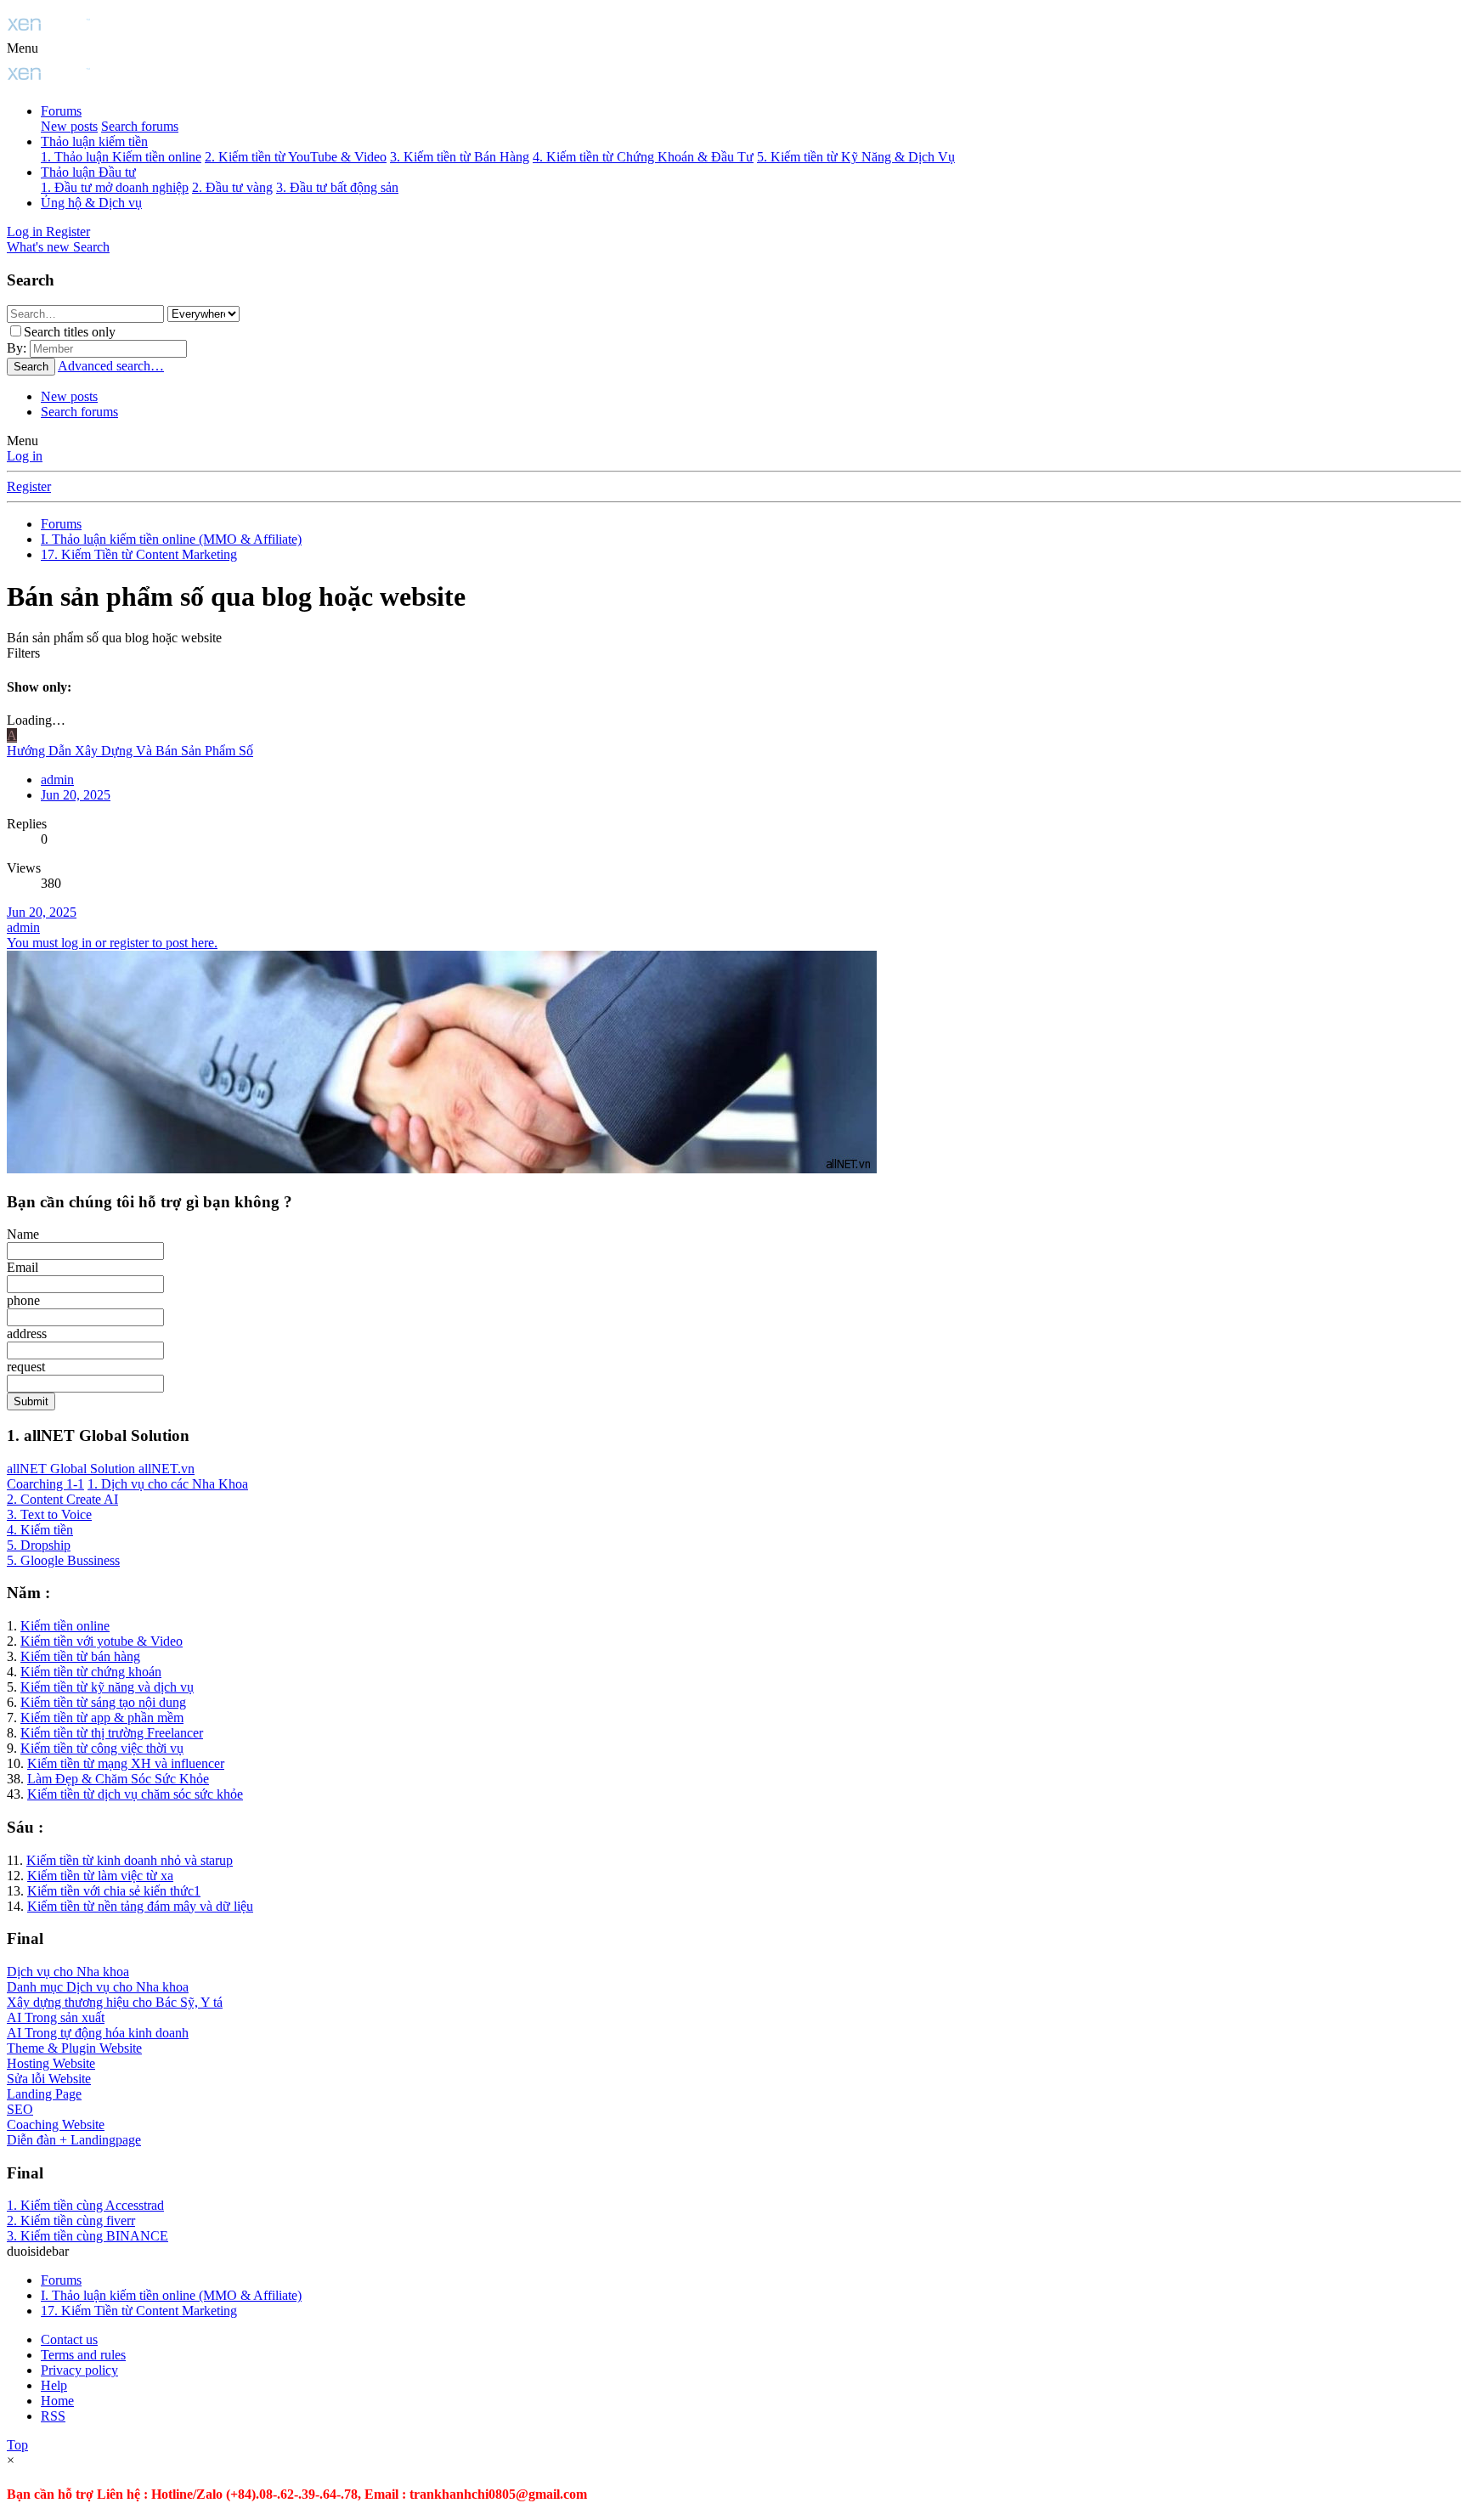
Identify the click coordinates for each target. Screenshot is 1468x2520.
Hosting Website (51, 2063)
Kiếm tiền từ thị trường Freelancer (112, 1733)
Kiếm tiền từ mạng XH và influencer (126, 1763)
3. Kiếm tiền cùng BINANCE (88, 2236)
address (27, 1333)
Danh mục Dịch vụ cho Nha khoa (98, 1987)
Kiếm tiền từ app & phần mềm (102, 1718)
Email (23, 1267)
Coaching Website (56, 2124)
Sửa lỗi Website (49, 2079)
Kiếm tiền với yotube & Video (102, 1641)
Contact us (69, 2339)
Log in (25, 456)
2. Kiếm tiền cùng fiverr (71, 2221)
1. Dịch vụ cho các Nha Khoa (168, 1484)
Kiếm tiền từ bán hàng (80, 1656)
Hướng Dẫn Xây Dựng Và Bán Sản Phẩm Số (130, 751)
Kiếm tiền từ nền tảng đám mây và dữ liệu (140, 1906)
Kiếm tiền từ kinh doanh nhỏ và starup (130, 1860)
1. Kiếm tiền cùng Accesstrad (85, 2205)
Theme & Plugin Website (74, 2048)
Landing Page (44, 2094)
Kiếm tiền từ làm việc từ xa (100, 1876)
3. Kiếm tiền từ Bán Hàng (460, 157)
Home (57, 2401)
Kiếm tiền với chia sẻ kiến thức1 (114, 1891)
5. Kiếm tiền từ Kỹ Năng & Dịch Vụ (856, 157)
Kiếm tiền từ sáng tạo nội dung (103, 1702)
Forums (61, 111)
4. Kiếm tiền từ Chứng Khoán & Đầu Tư (643, 157)
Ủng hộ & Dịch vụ (91, 203)
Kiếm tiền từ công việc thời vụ (102, 1748)
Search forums (140, 126)
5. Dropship (39, 1545)
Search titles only (70, 332)
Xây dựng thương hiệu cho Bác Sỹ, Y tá (115, 2002)
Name (23, 1234)
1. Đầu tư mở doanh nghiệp (115, 187)
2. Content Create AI (62, 1499)
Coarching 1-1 (45, 1484)
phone (23, 1300)
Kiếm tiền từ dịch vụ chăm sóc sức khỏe (135, 1794)
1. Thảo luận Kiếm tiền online (121, 157)
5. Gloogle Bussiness (63, 1560)
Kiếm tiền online (65, 1626)
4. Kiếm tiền (40, 1530)
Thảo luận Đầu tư (88, 172)
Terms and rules (83, 2355)
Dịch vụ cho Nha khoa (68, 1972)
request (26, 1367)
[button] (23, 48)
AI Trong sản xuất (56, 2017)
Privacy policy (79, 2370)
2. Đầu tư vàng (232, 187)
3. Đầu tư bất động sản (337, 187)
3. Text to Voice (49, 1514)
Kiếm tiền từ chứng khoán (91, 1672)
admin (23, 927)
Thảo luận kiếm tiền (94, 141)
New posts (69, 126)
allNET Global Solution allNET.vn (101, 1469)
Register (29, 486)
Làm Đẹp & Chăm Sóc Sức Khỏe (118, 1779)
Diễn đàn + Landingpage (74, 2140)
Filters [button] (23, 653)
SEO (20, 2109)
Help (54, 2385)
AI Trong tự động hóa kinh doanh (98, 2033)
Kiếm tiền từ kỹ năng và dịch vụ (107, 1687)
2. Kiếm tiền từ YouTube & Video (296, 157)
